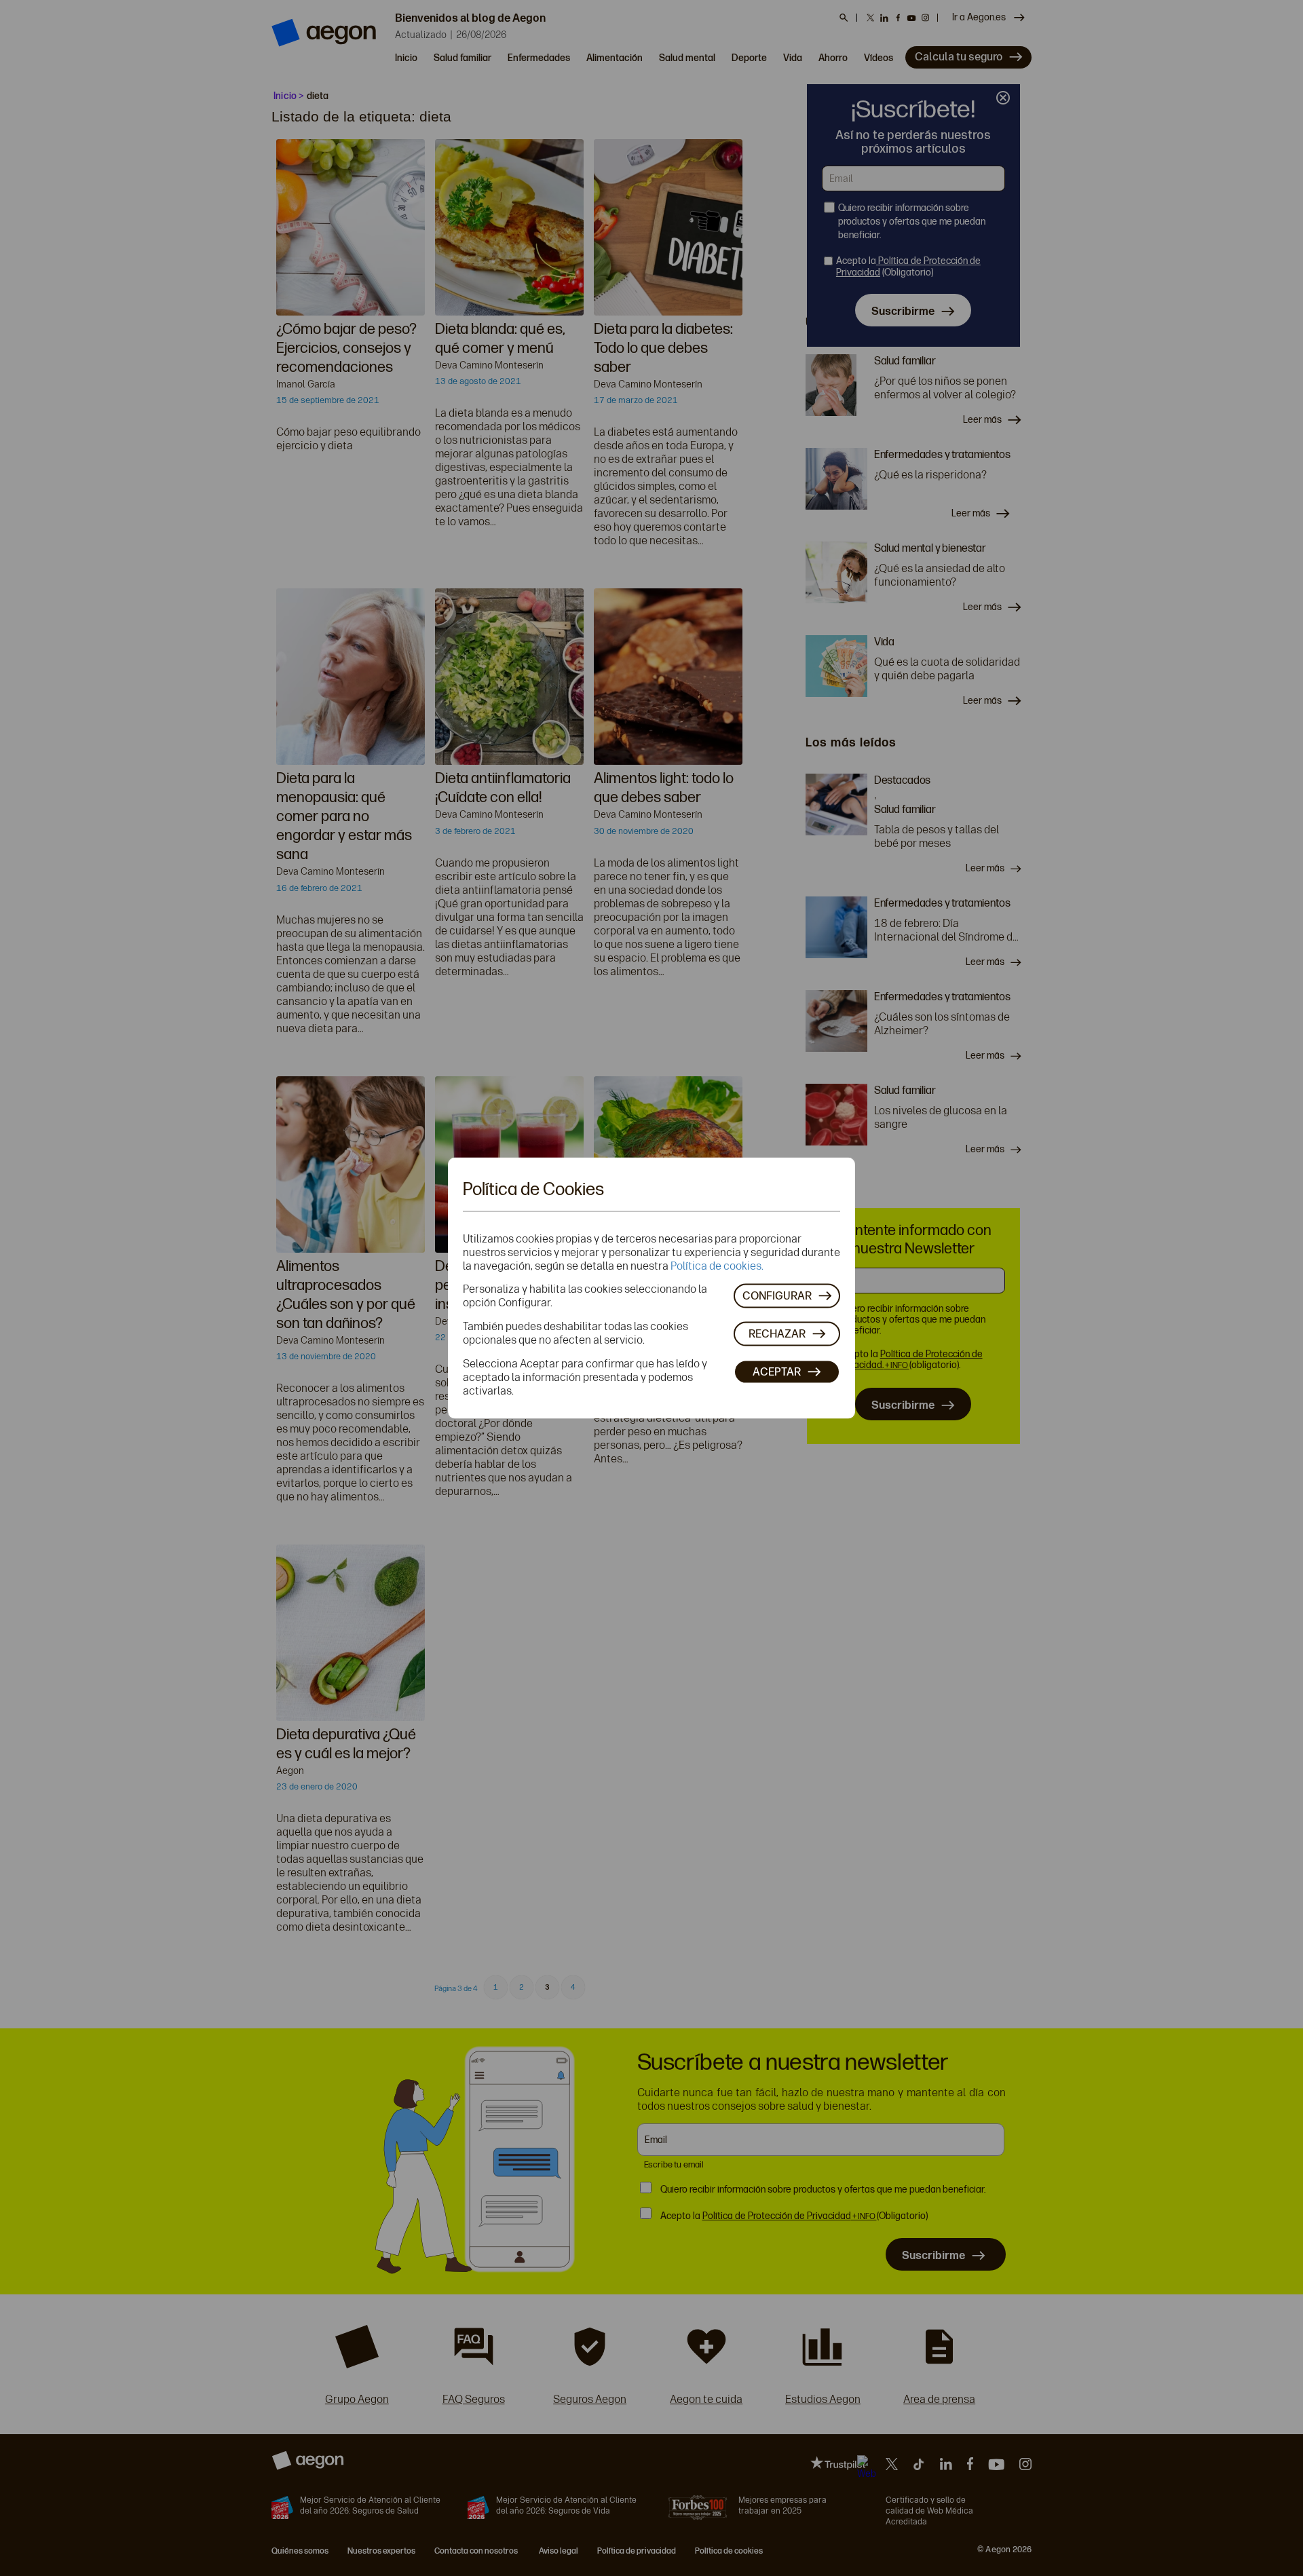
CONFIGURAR (777, 1295)
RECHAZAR (777, 1333)
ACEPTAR (777, 1371)
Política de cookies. (717, 1266)
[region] (651, 1288)
